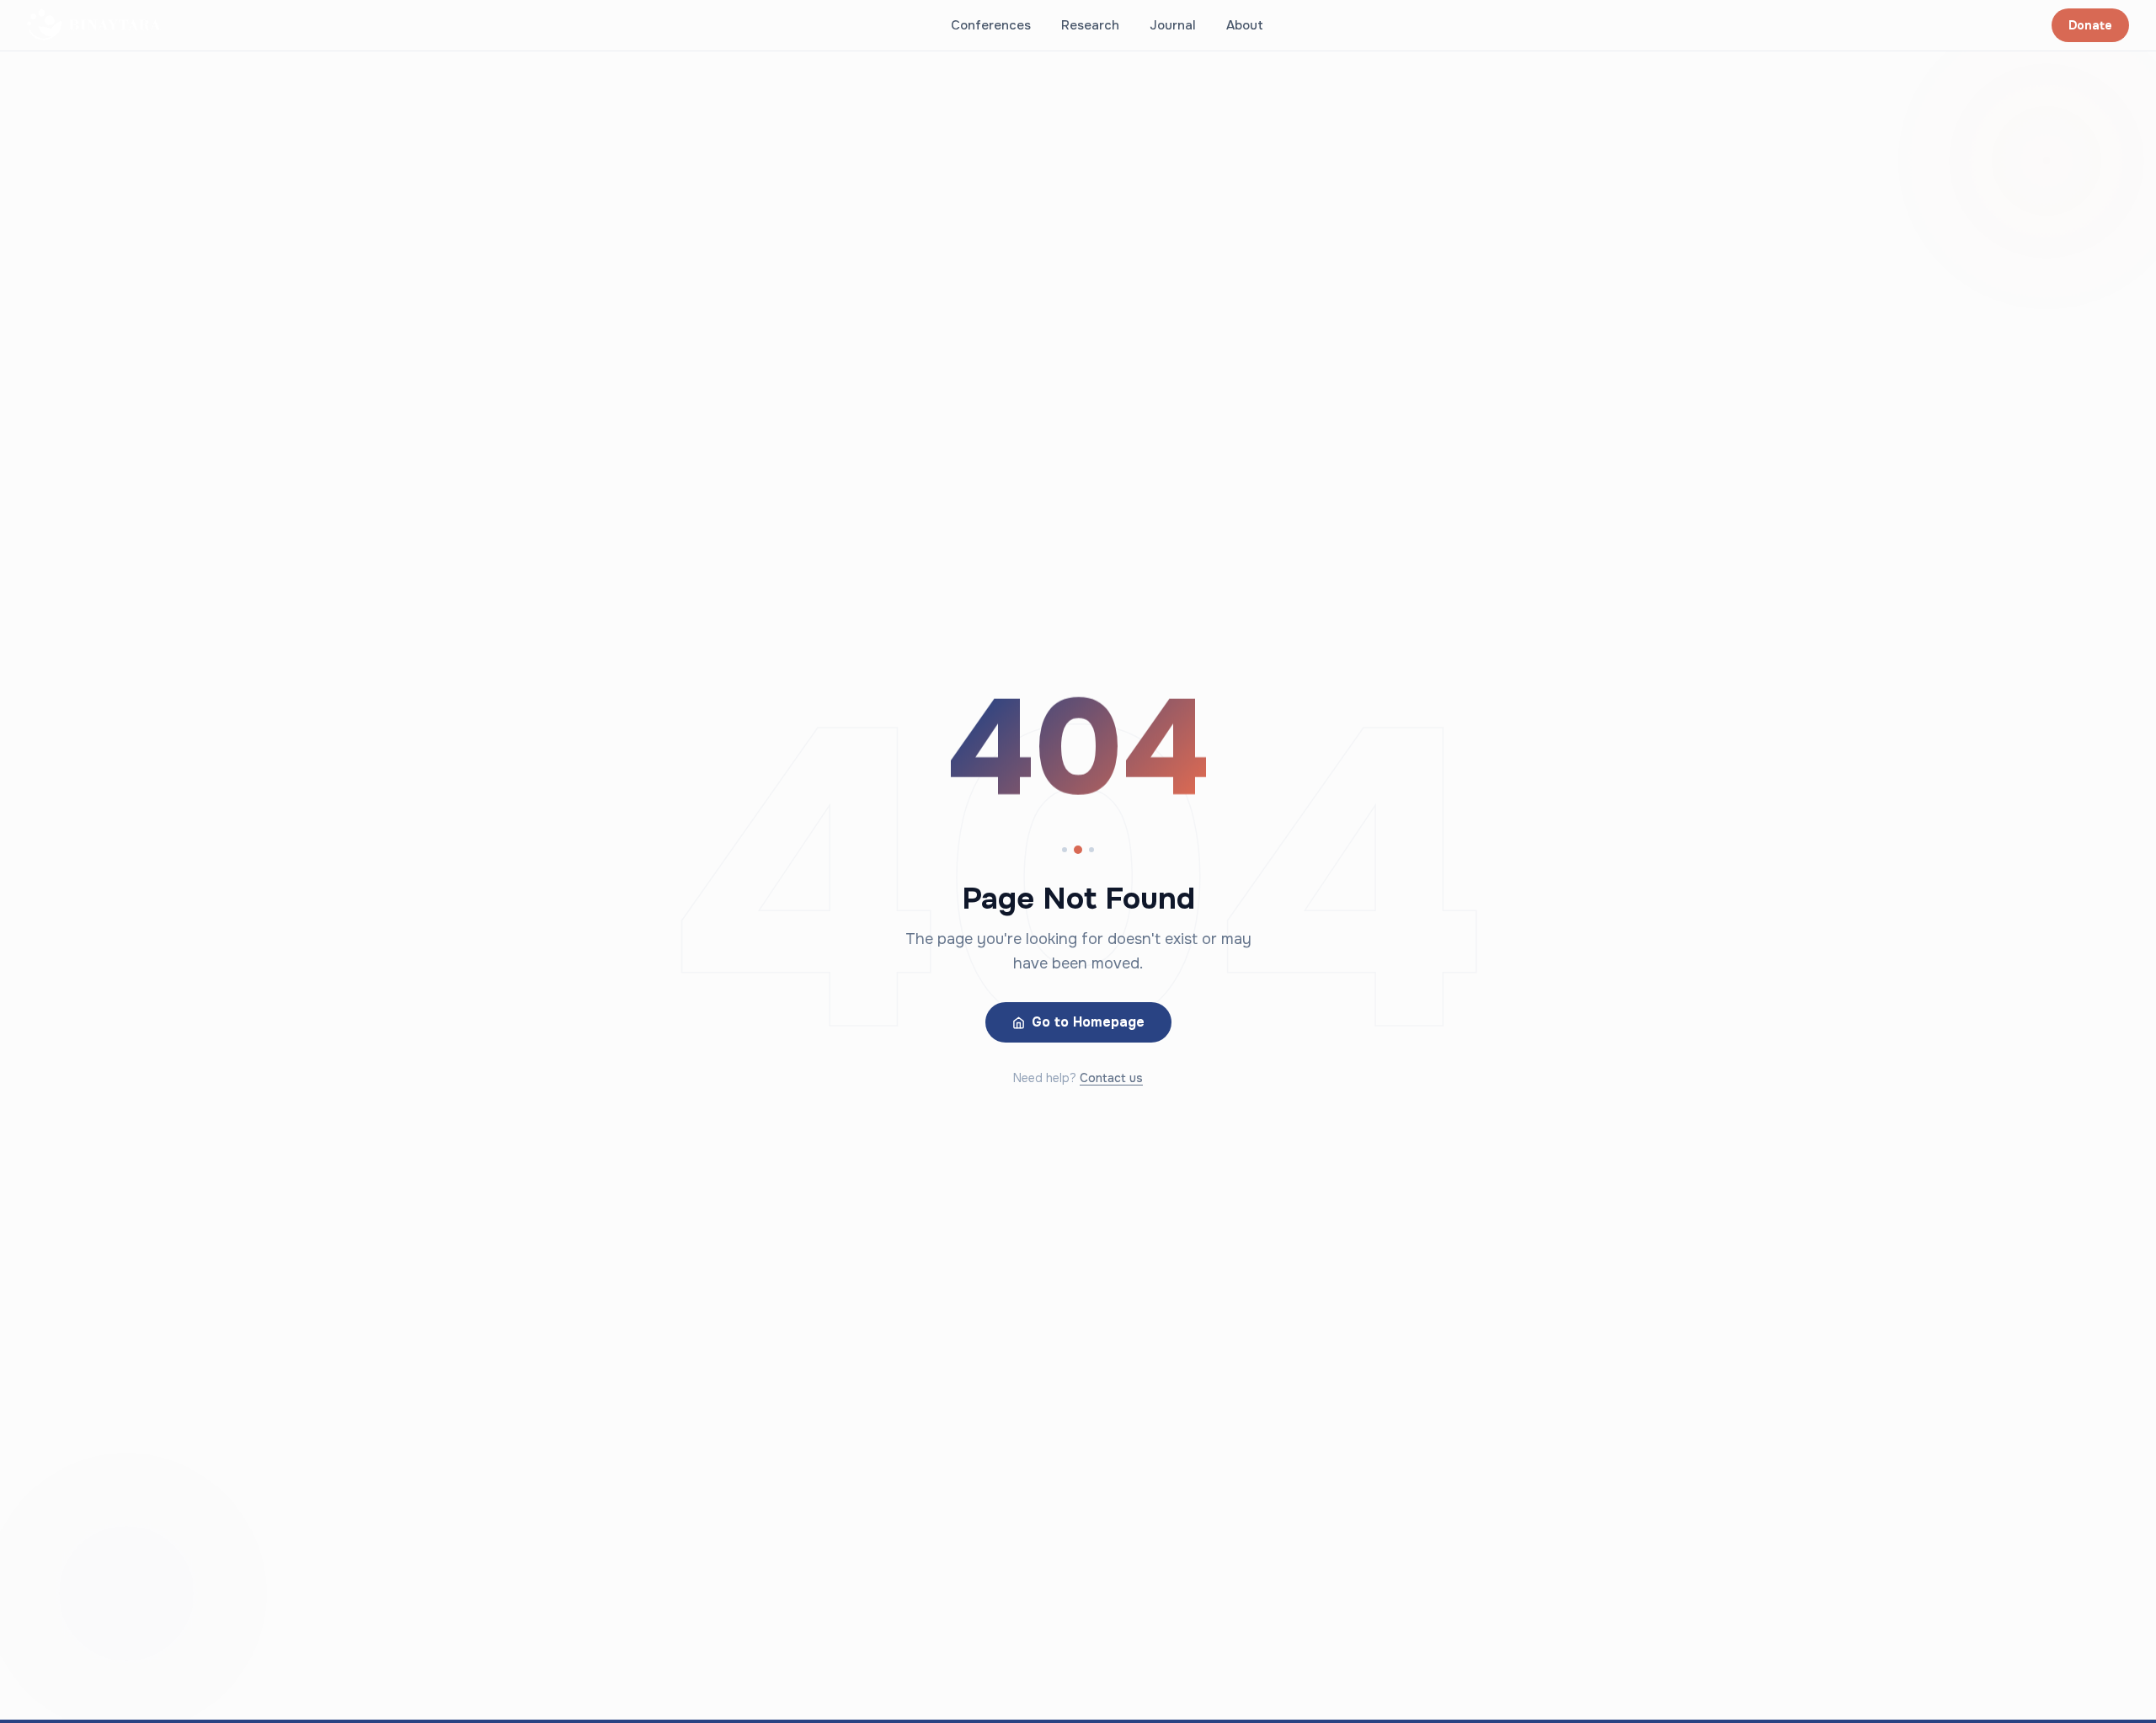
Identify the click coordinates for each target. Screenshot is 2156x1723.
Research (1090, 25)
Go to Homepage (1088, 1022)
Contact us (1111, 1078)
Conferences (991, 25)
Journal (1173, 25)
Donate (2090, 25)
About (1245, 25)
